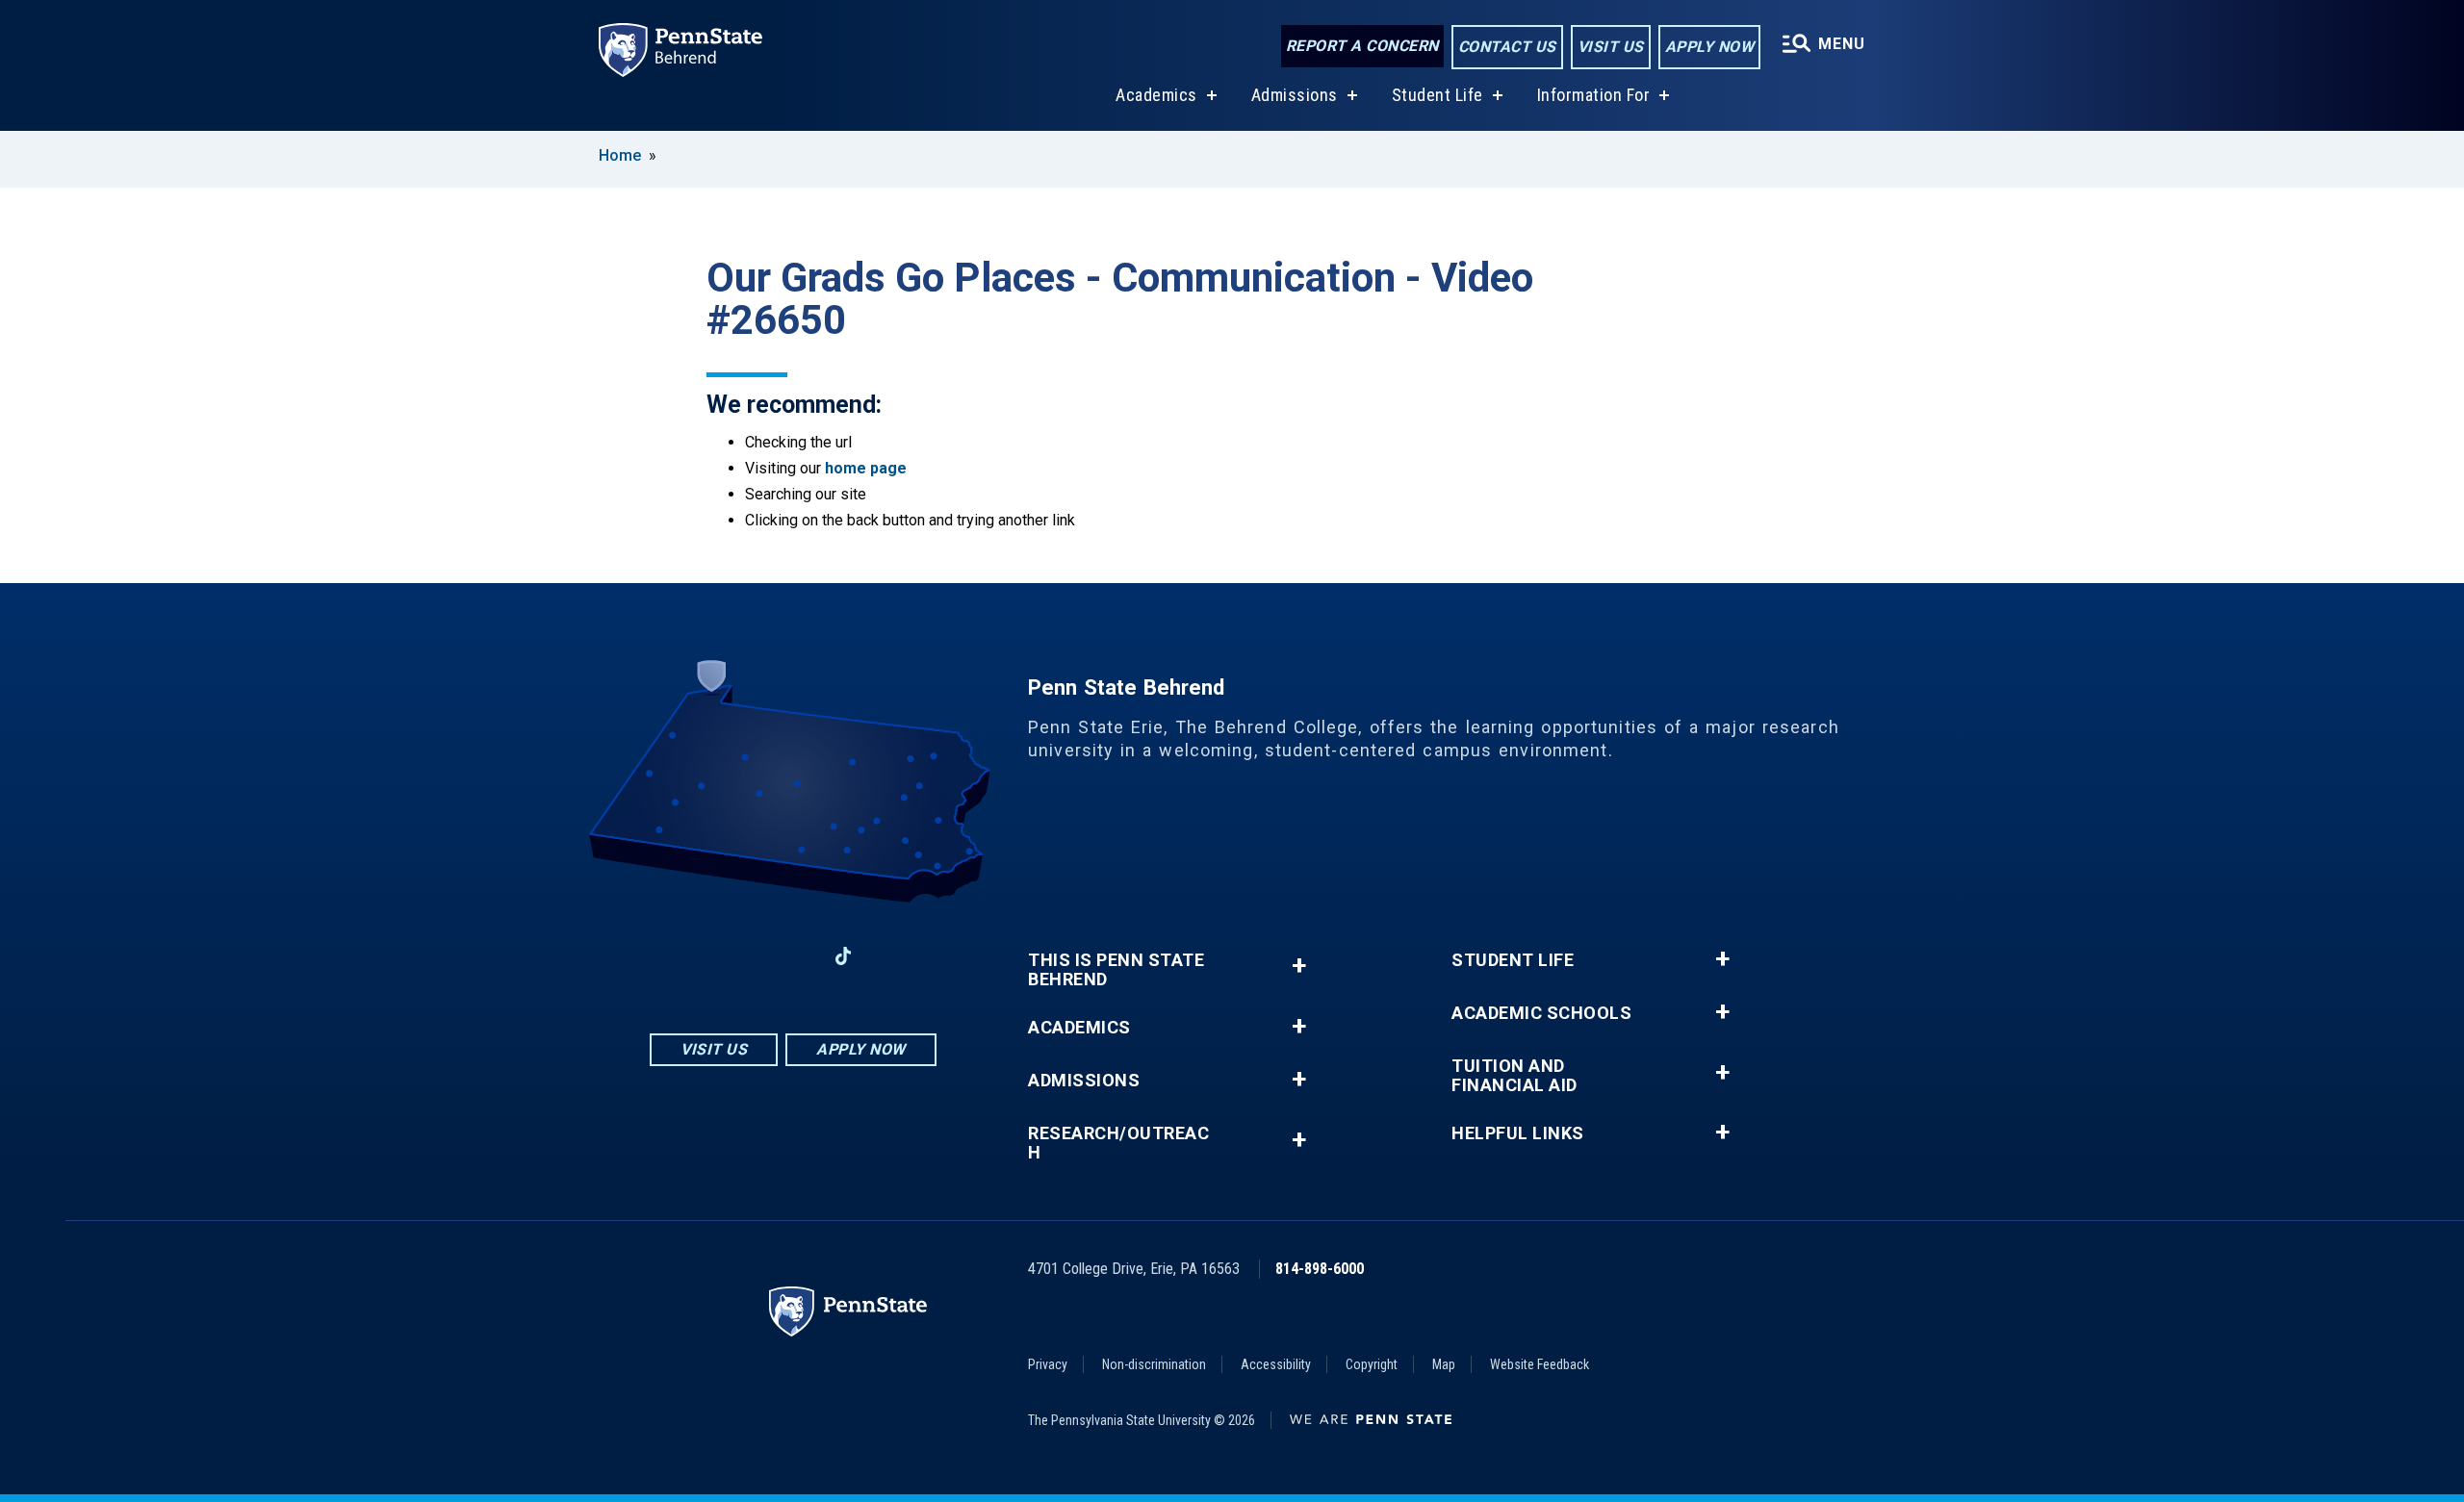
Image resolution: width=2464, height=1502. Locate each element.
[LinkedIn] (793, 956)
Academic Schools (1541, 1013)
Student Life (1437, 95)
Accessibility (1276, 1364)
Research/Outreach (1118, 1143)
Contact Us (1507, 47)
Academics (1156, 95)
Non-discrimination (1154, 1364)
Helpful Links (1518, 1133)
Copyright (1372, 1364)
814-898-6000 (1320, 1269)
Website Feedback (1540, 1364)
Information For (1594, 95)
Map (1444, 1364)
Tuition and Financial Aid (1514, 1076)
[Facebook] (693, 956)
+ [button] (1299, 966)
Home (620, 155)
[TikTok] (844, 956)
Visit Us (1611, 47)
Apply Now (1710, 47)
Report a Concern (1362, 46)
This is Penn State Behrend (1116, 970)
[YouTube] (893, 956)
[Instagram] (743, 956)
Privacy (1048, 1364)
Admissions (1295, 95)
